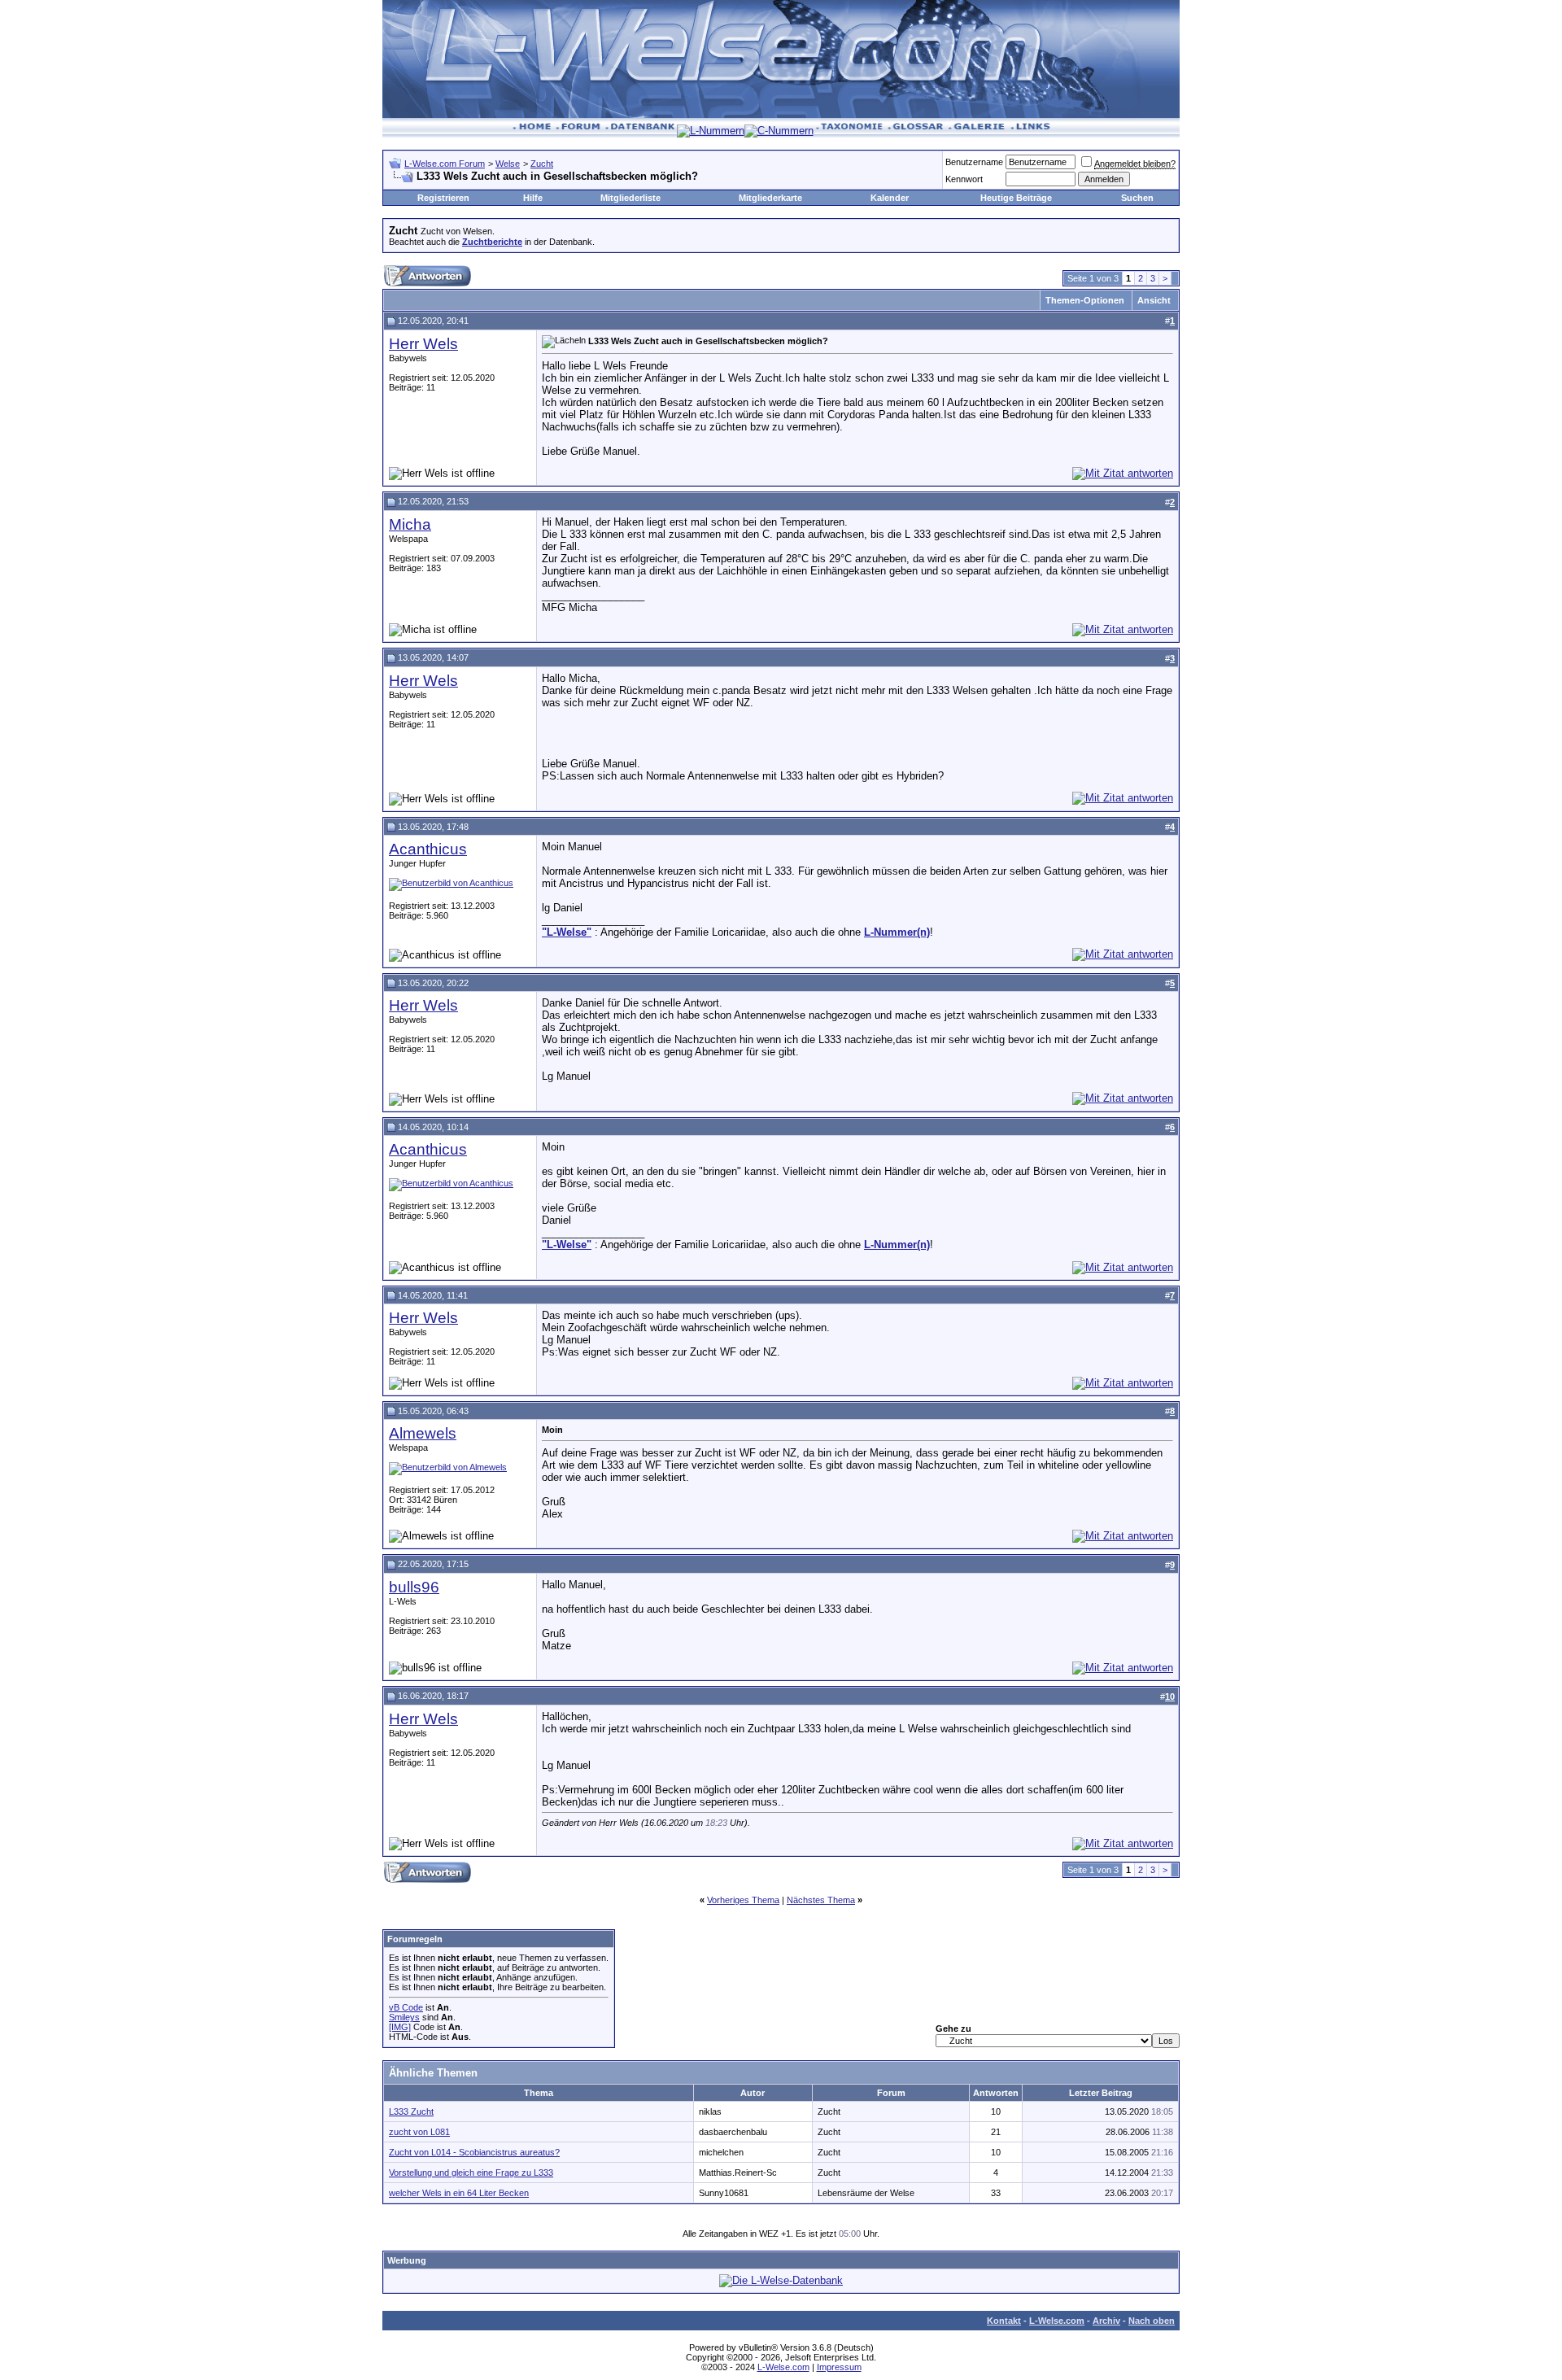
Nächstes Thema (821, 1900)
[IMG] (400, 2027)
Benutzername (974, 162)
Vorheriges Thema (743, 1900)
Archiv (1106, 2321)
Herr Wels (423, 344)
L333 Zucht (411, 2111)
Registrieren (443, 198)
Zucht (542, 164)
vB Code (406, 2007)
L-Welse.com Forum (445, 164)
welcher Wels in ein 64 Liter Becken (459, 2193)
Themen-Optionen (1085, 300)
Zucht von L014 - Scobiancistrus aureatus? (474, 2152)
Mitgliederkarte (770, 198)
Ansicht (1154, 300)
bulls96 (414, 1587)
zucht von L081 (419, 2132)
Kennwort (964, 179)
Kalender (890, 198)
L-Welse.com (1057, 2321)
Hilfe (533, 198)
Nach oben (1152, 2321)
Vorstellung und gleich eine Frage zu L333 (471, 2173)
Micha (410, 524)
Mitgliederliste (630, 198)
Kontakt (1004, 2321)
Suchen (1137, 198)
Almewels (423, 1433)
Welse (508, 164)
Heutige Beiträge (1016, 198)
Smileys (404, 2017)
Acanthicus (428, 849)
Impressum (839, 2367)
